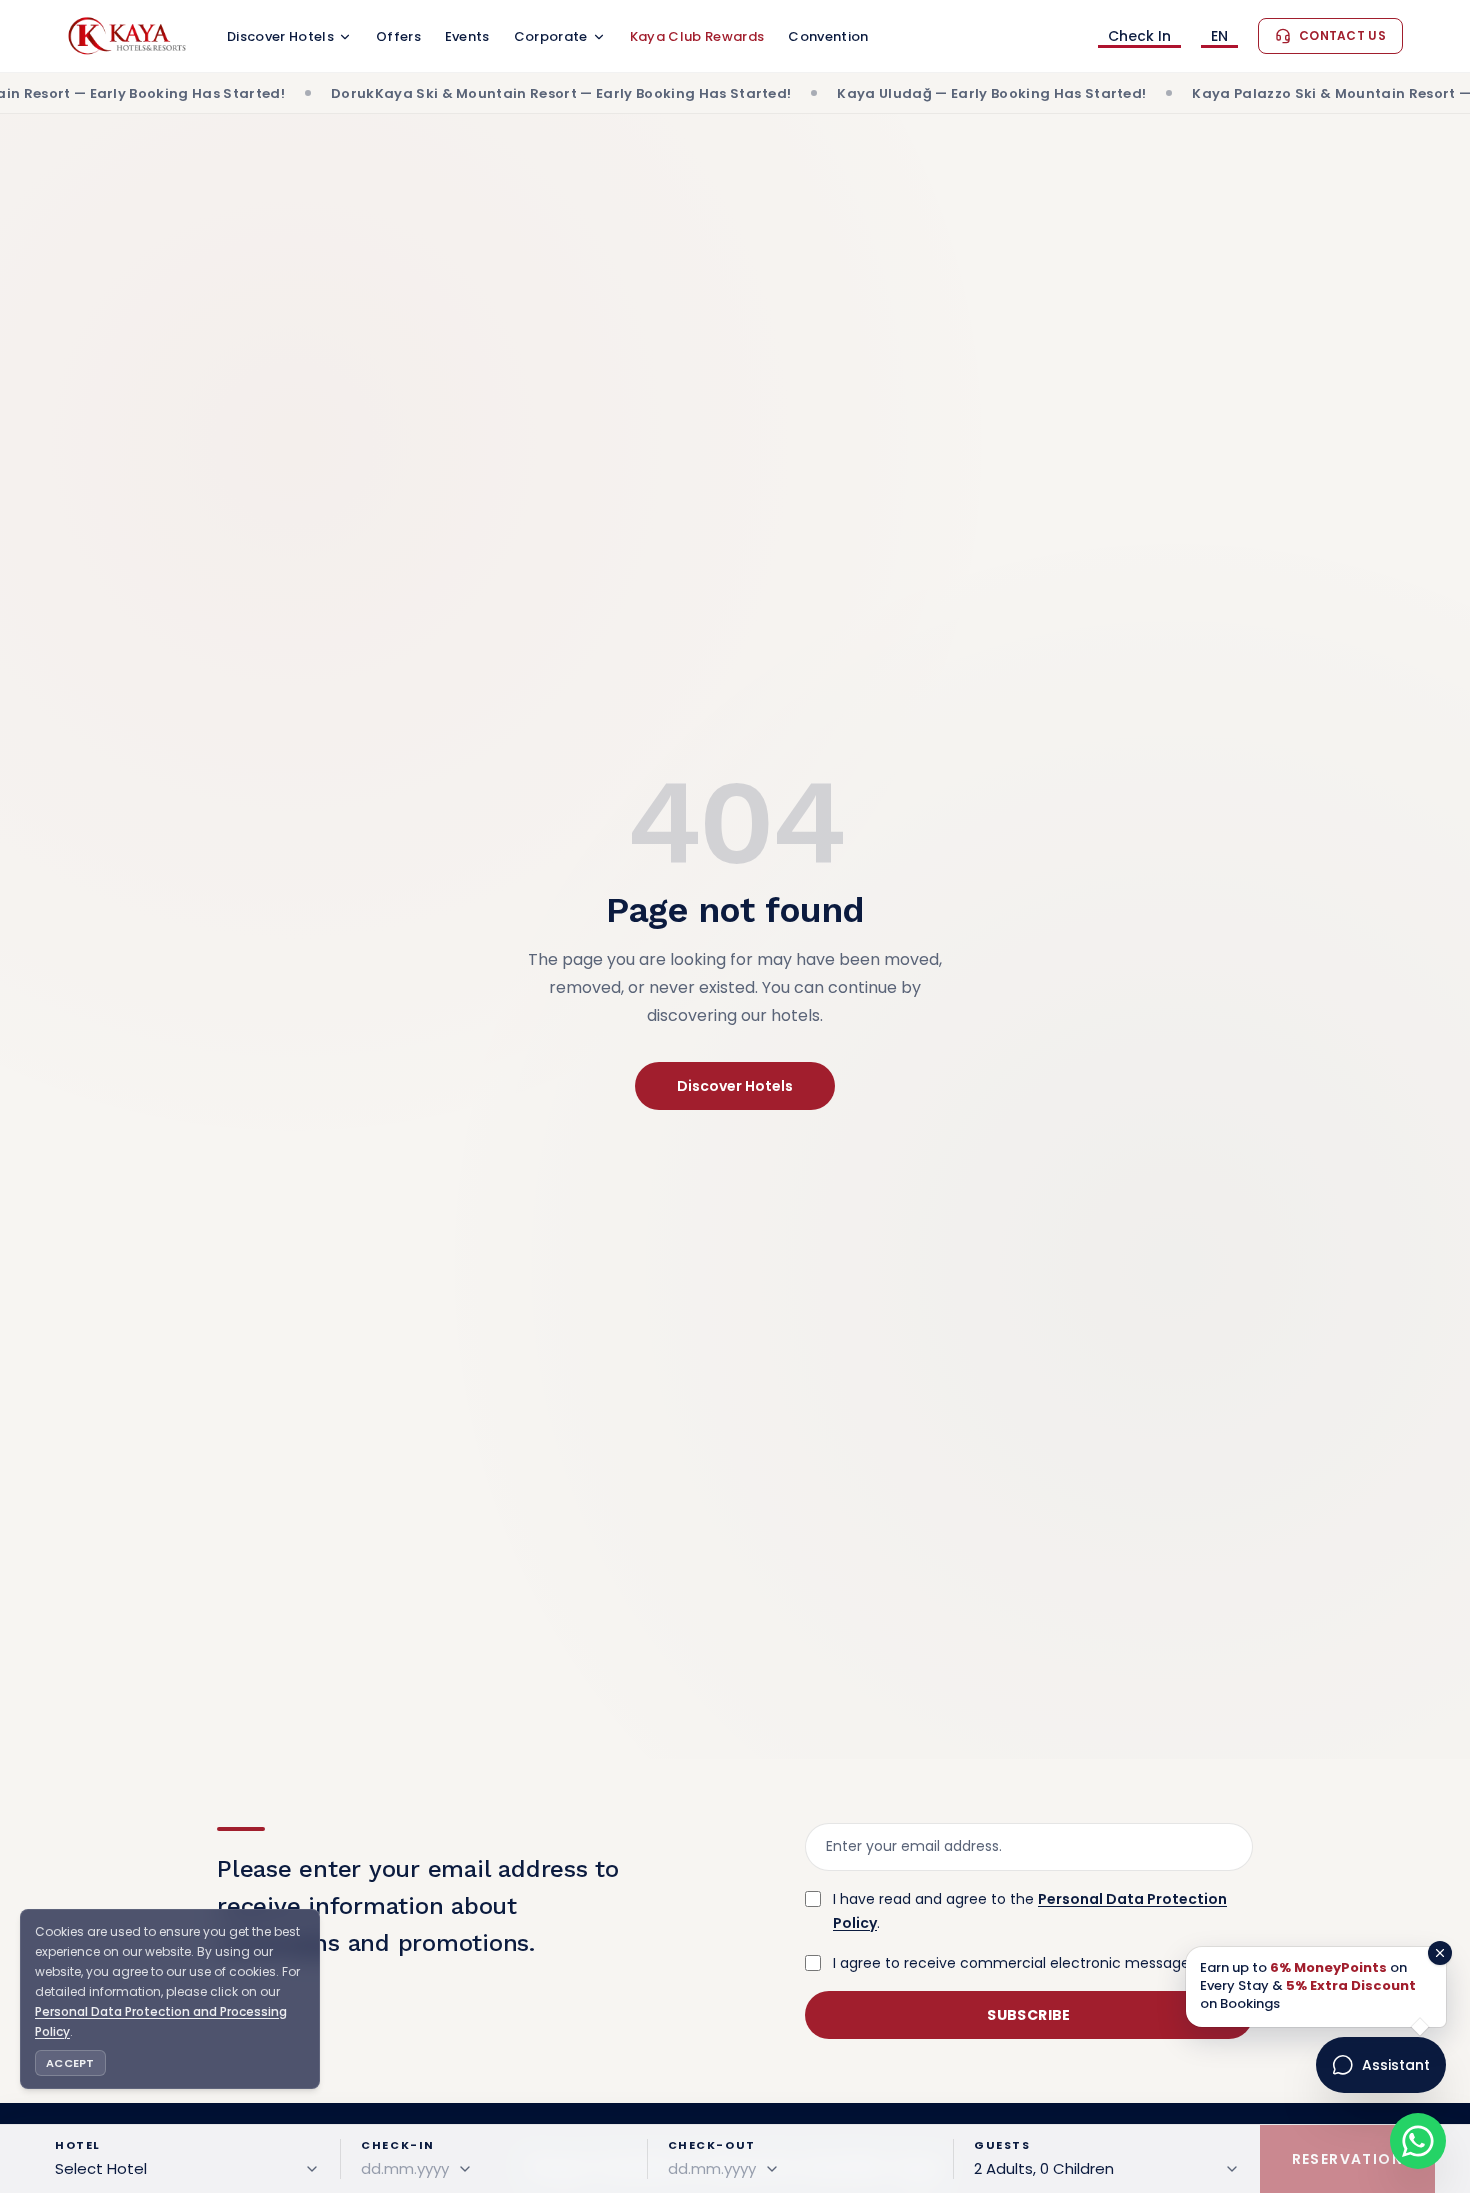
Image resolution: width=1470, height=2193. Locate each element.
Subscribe (1028, 2015)
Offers (398, 36)
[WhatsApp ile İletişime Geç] (1418, 2141)
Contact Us (1342, 35)
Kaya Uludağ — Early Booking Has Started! (904, 93)
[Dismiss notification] (1440, 1953)
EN (1219, 37)
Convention (828, 36)
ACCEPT (70, 2063)
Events (467, 36)
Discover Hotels (280, 36)
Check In (1139, 37)
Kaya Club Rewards (697, 36)
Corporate (551, 36)
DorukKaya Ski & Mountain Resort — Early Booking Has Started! (474, 93)
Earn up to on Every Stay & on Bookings (1308, 1986)
